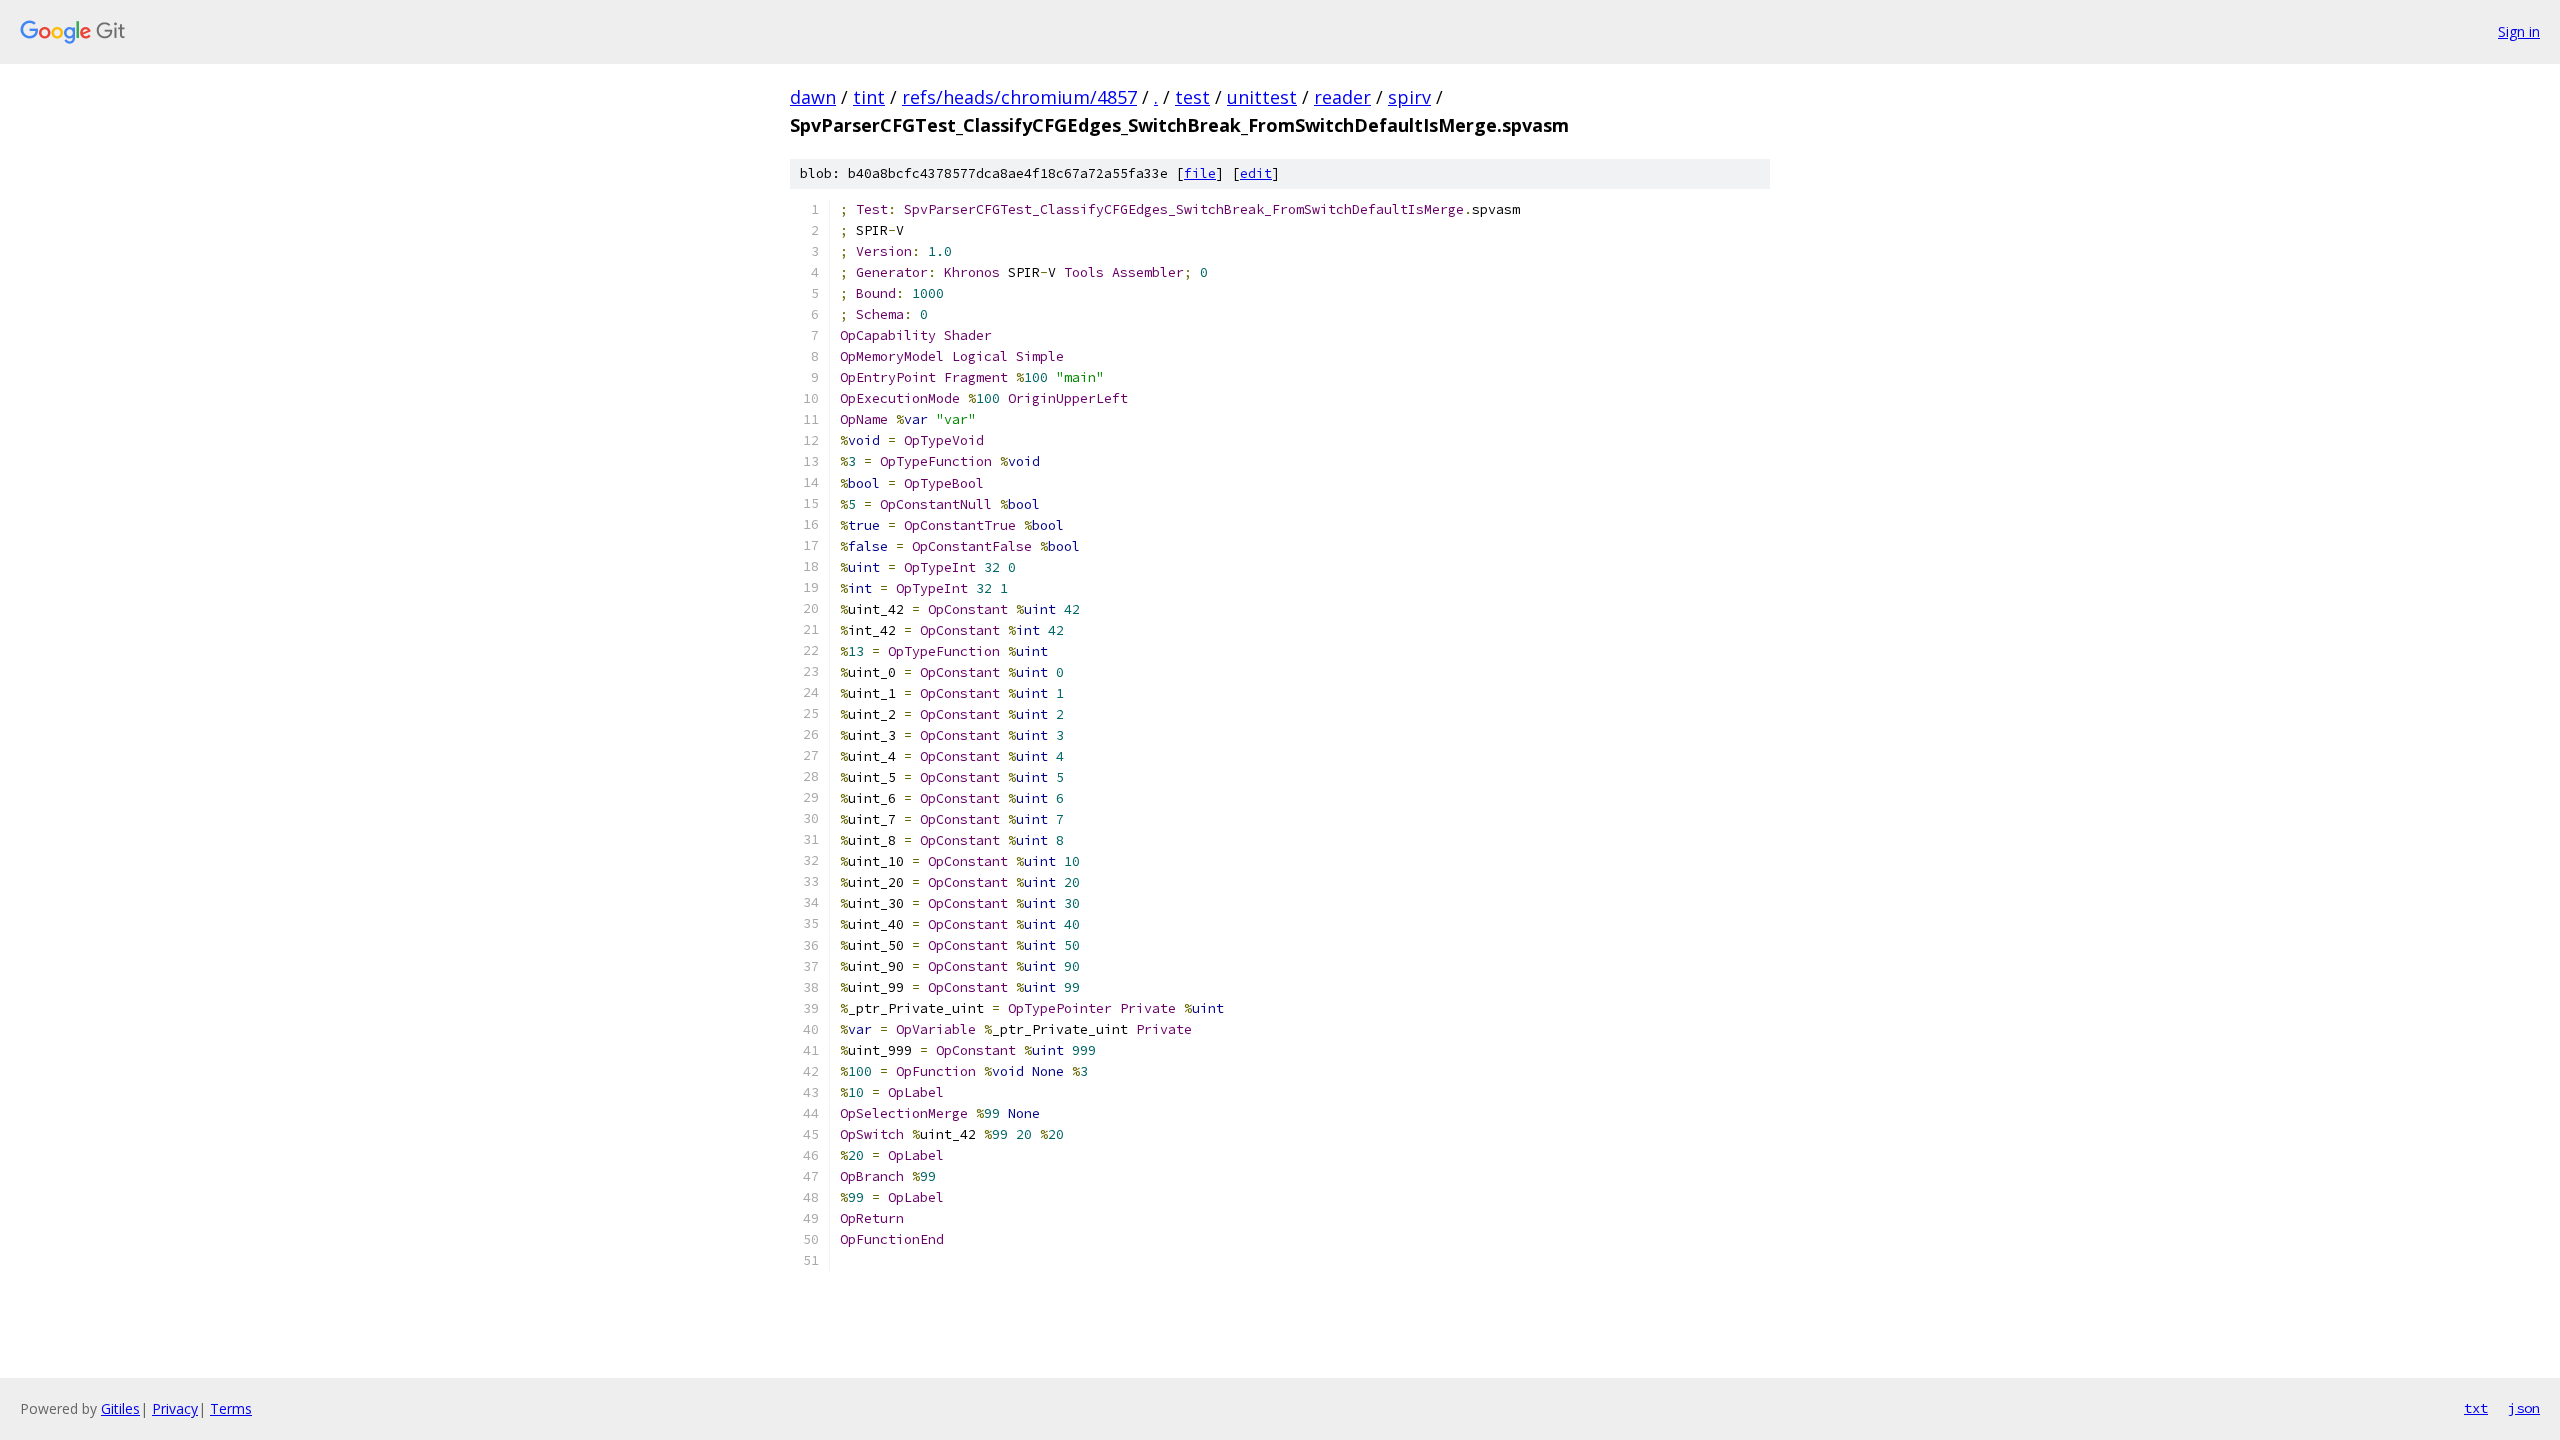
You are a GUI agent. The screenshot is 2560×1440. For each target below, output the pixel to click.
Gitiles (120, 1408)
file (1200, 173)
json (2524, 1408)
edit (1256, 173)
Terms (231, 1408)
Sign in (2519, 31)
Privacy (175, 1408)
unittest (1262, 97)
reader (1342, 97)
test (1192, 97)
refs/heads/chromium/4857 (1019, 97)
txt (2476, 1408)
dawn (813, 97)
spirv (1409, 97)
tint (869, 97)
